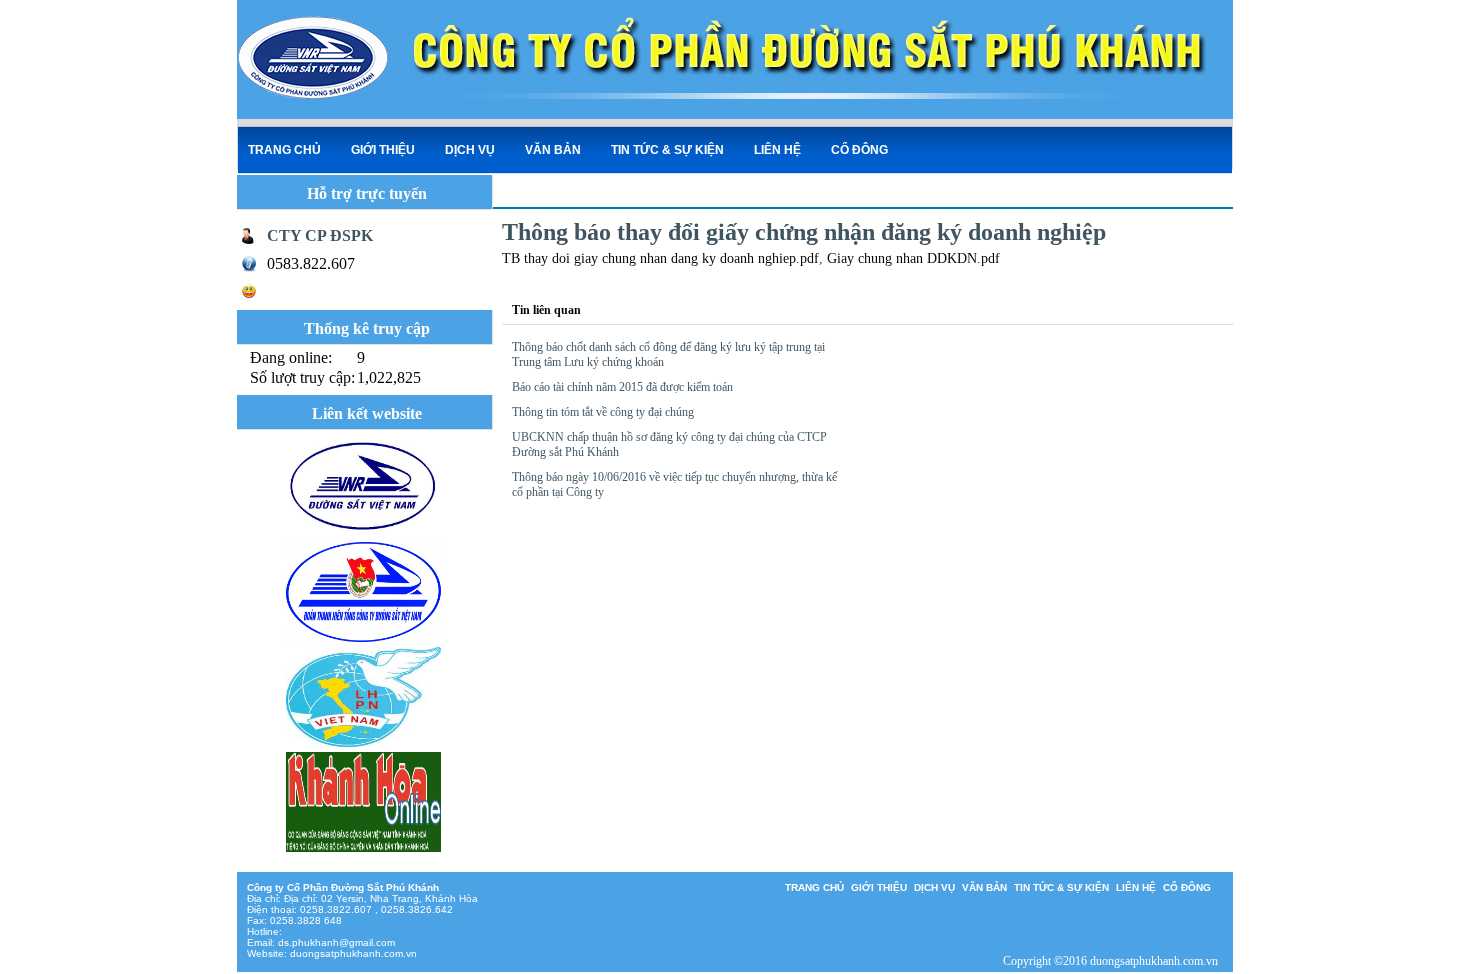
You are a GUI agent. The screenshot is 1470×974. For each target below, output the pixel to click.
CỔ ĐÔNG (859, 150)
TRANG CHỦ (284, 150)
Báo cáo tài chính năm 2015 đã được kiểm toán (622, 387)
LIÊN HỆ (777, 150)
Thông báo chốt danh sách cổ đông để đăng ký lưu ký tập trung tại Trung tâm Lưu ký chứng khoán (668, 354)
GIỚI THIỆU (383, 150)
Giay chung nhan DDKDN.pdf (913, 258)
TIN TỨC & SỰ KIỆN (667, 150)
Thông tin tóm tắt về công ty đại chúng (603, 412)
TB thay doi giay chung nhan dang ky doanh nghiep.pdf (660, 258)
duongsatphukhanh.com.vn (353, 953)
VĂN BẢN (553, 150)
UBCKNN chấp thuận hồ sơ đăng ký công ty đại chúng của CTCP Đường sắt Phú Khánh (669, 444)
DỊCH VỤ (470, 150)
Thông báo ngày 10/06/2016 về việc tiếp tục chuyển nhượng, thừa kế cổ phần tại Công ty (674, 484)
